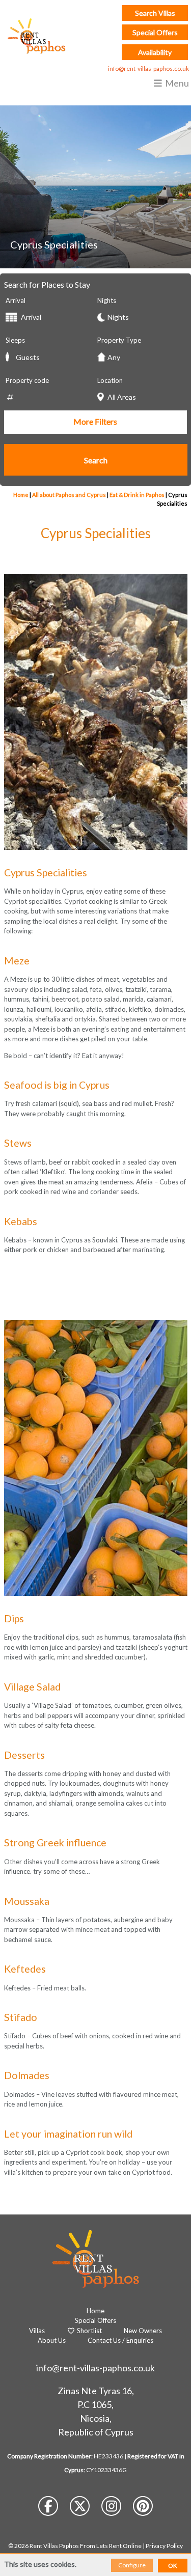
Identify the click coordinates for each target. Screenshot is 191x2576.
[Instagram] (112, 2508)
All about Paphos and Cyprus (69, 495)
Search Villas (155, 13)
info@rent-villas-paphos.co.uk (148, 68)
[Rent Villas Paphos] (34, 36)
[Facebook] (49, 2508)
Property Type (119, 340)
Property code (27, 380)
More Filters (95, 421)
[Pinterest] (143, 2508)
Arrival (16, 300)
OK (173, 2566)
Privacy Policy (164, 2546)
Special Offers (155, 32)
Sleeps (15, 340)
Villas (37, 2331)
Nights (107, 300)
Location (110, 380)
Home (21, 495)
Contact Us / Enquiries (120, 2340)
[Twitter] (80, 2508)
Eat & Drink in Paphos (137, 495)
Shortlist (89, 2331)
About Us (52, 2340)
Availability (155, 52)
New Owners (143, 2331)
